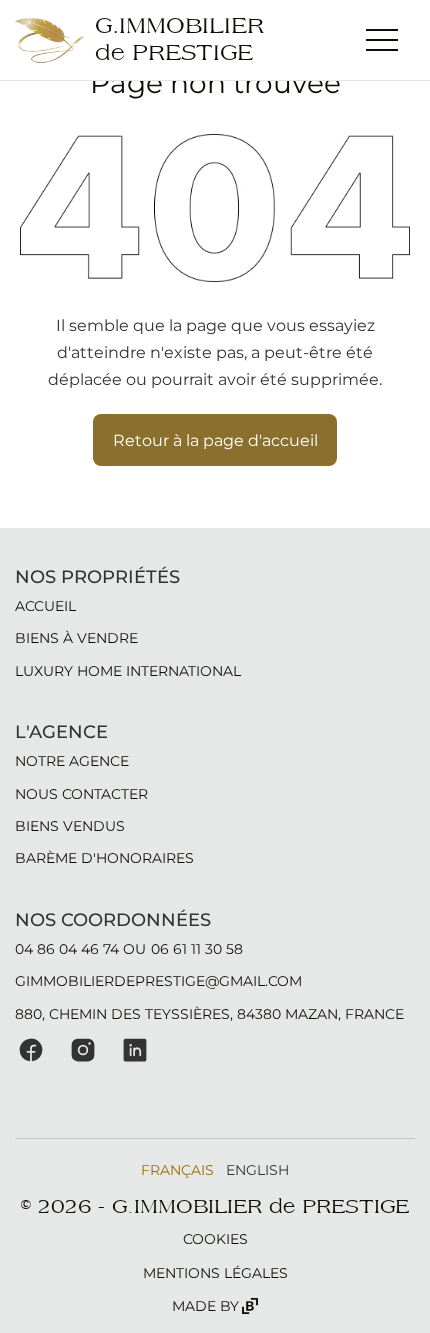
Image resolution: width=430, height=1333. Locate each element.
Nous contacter (81, 794)
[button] (382, 40)
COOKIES (215, 1239)
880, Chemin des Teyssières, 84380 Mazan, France (209, 1014)
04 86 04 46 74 (67, 949)
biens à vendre (76, 638)
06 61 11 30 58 (197, 949)
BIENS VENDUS (70, 826)
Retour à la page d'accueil (215, 440)
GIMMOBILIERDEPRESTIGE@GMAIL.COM (158, 981)
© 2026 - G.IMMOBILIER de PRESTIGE (215, 1207)
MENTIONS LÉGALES (215, 1273)
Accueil (45, 606)
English (257, 1170)
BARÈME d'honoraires (104, 858)
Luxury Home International (128, 671)
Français (177, 1170)
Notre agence (72, 761)
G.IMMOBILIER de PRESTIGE (179, 40)
